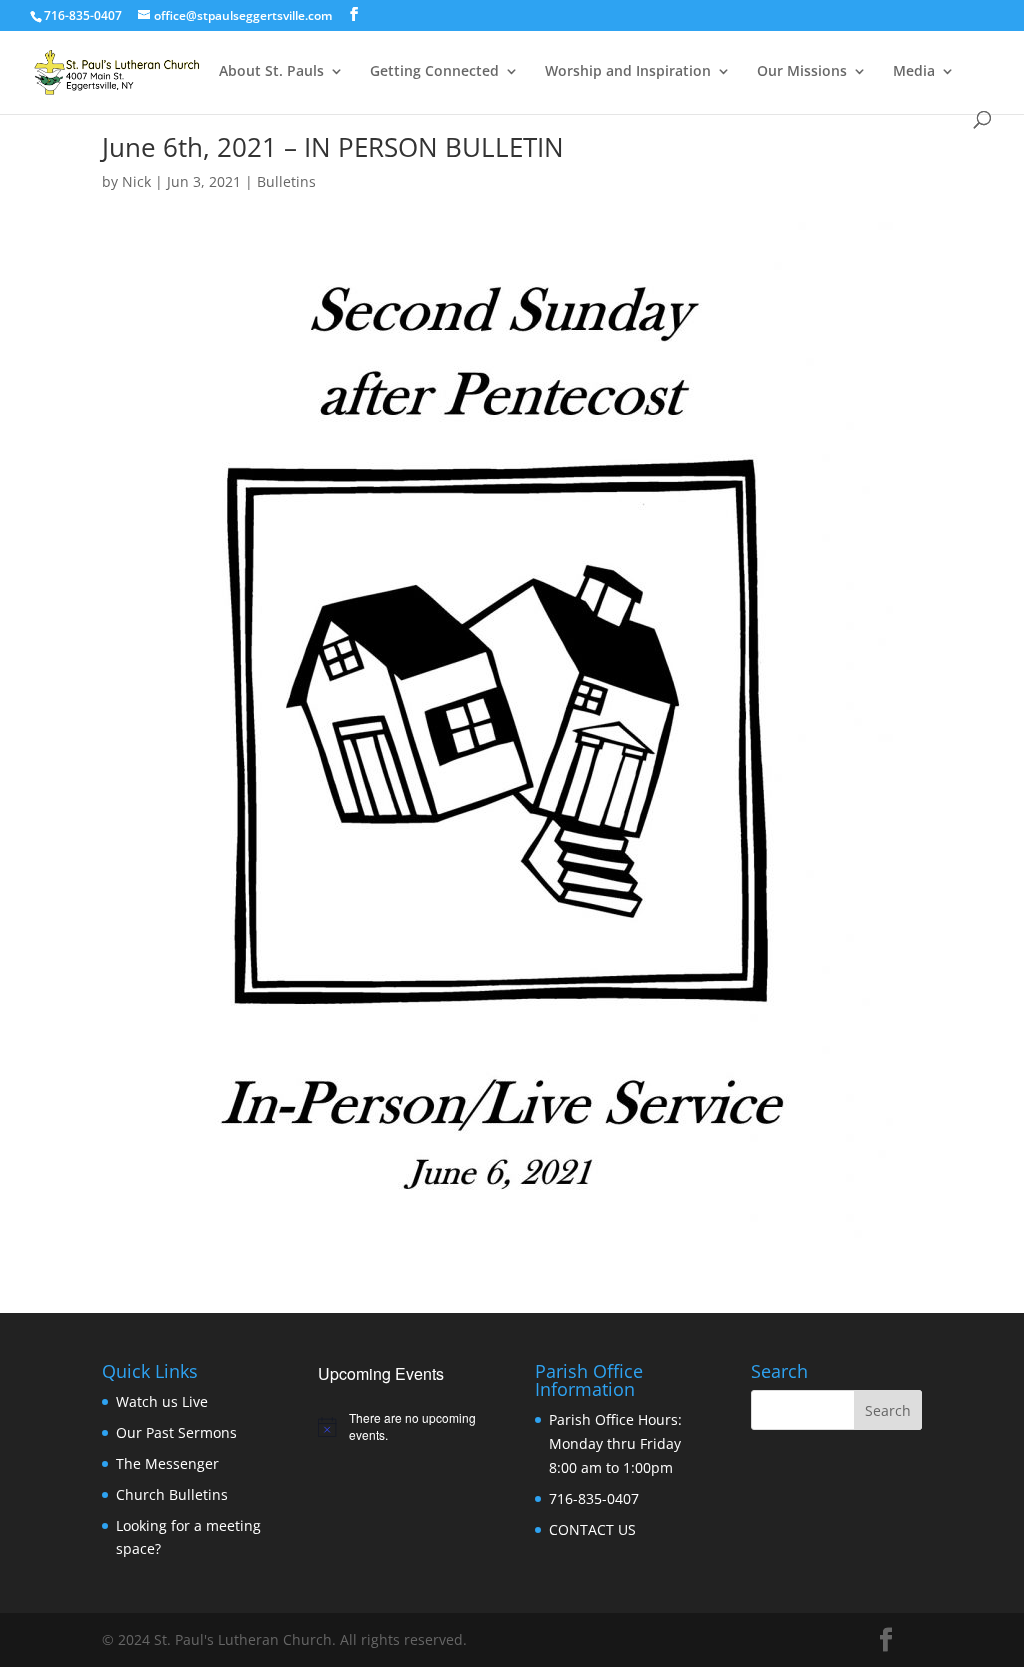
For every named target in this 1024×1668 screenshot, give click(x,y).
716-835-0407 (594, 1498)
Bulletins (286, 181)
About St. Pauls (271, 72)
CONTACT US (592, 1529)
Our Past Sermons (176, 1432)
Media (914, 72)
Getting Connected (434, 72)
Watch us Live (162, 1401)
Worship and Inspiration (628, 72)
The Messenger (167, 1463)
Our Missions (802, 72)
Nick (136, 181)
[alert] (403, 1426)
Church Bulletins (172, 1494)
